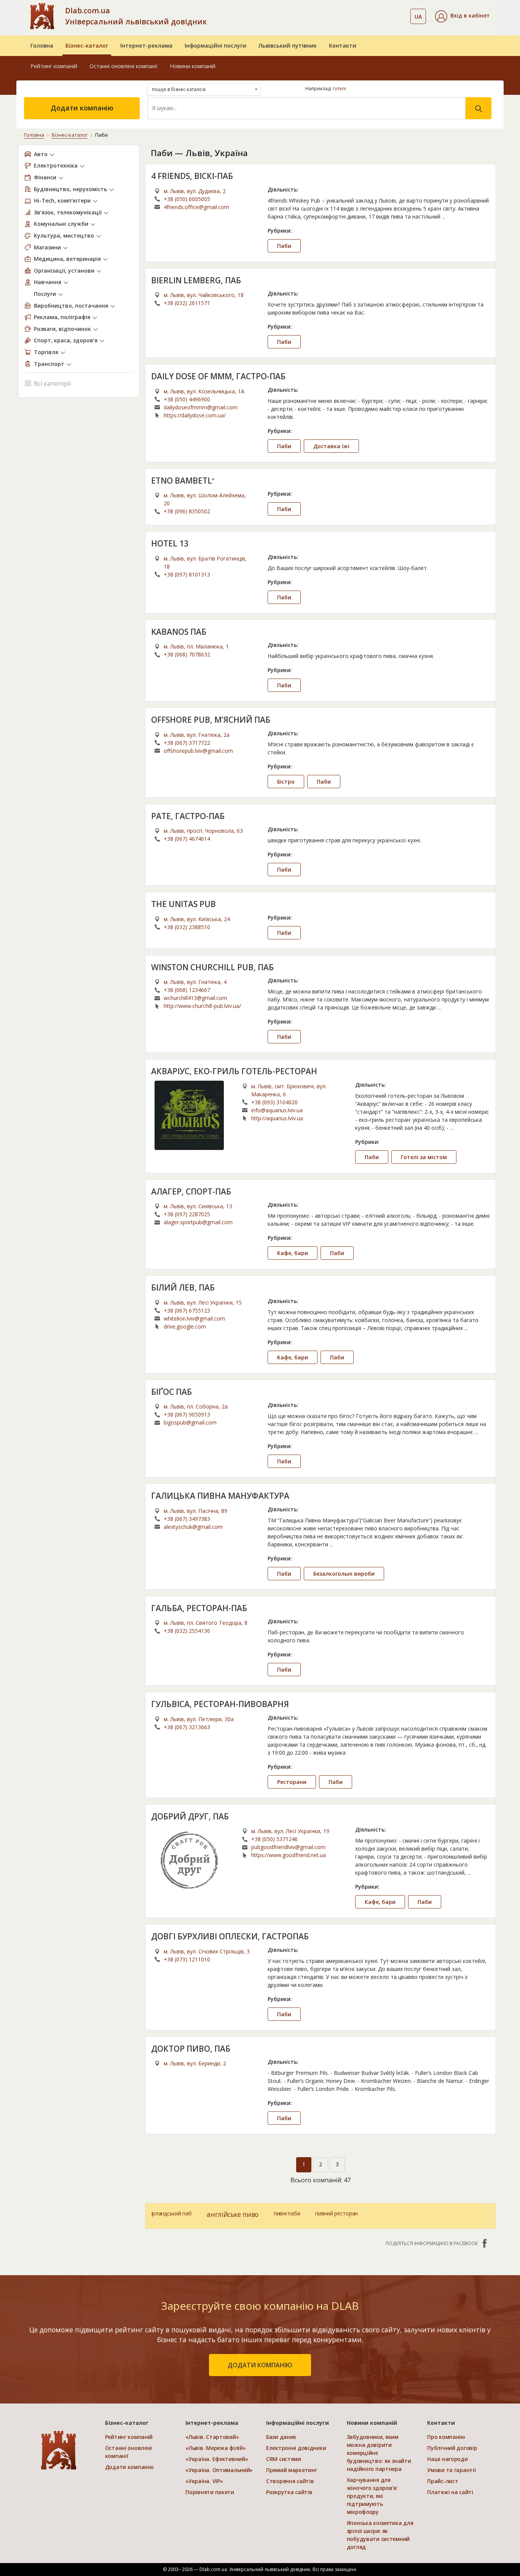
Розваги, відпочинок (62, 329)
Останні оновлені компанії (124, 66)
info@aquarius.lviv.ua (277, 1110)
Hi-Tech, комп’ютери (62, 200)
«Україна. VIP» (204, 2481)
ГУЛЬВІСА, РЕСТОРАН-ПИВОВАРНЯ (220, 1704)
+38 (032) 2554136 (187, 1631)
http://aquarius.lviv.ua (277, 1118)
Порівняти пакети (210, 2492)
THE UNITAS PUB (183, 904)
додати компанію (260, 2365)
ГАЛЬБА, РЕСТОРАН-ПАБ (199, 1608)
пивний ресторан (337, 2213)
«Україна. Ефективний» (217, 2459)
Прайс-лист (443, 2481)
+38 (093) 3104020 (274, 1102)
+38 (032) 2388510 (187, 927)
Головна (42, 46)
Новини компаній (193, 66)
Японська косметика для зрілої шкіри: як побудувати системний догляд (380, 2535)
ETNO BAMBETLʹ (183, 481)
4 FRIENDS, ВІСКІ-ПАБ (192, 176)
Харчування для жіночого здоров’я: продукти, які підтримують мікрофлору (372, 2496)
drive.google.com (185, 1326)
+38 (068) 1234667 (187, 990)
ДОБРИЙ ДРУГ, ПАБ (190, 1816)
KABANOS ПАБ (179, 632)
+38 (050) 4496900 (187, 399)
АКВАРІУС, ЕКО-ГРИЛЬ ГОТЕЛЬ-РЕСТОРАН (234, 1071)
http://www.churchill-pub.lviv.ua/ (202, 1006)
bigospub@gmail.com (190, 1422)
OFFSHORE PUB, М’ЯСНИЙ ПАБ (211, 720)
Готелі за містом (424, 1157)
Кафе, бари (293, 1253)
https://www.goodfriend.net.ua (289, 1855)
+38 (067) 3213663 (187, 1727)
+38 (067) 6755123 (187, 1310)
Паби (284, 246)
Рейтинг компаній (54, 66)
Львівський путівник (288, 46)
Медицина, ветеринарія (67, 259)
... (444, 216)
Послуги (45, 294)
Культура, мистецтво (64, 236)
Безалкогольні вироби (344, 1574)
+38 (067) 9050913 (187, 1414)
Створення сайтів (290, 2481)
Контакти (343, 46)
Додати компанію (82, 108)
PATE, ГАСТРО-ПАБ (188, 816)
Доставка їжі (331, 446)
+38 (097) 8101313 (187, 574)
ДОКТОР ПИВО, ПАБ (191, 2049)
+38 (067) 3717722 (187, 743)
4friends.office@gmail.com (196, 207)
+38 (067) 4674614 (187, 839)
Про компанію (446, 2437)
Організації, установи (64, 271)
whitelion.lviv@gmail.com (194, 1318)
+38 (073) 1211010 (187, 1959)
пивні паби (287, 2213)
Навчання (48, 282)
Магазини (47, 247)
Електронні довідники (296, 2448)
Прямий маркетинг (292, 2470)
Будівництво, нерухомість (70, 189)
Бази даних (281, 2437)
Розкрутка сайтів (289, 2492)
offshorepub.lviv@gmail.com (198, 751)
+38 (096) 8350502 (187, 511)
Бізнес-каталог (87, 46)
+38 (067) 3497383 (187, 1519)
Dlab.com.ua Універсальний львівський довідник (136, 16)
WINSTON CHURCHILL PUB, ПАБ (212, 967)
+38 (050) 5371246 (274, 1839)
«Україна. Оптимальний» (219, 2470)
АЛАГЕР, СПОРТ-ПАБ (191, 1191)
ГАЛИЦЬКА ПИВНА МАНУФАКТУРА (220, 1496)
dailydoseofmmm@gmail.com (201, 407)
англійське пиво (233, 2214)
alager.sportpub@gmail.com (198, 1222)
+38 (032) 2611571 (187, 303)
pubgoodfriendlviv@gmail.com (288, 1847)
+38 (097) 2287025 (187, 1214)
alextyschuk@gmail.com (193, 1527)
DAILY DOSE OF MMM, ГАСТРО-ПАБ (218, 376)
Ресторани (292, 1782)
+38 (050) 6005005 (187, 199)
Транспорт (49, 364)
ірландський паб (172, 2213)
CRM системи (284, 2459)
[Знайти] (479, 108)
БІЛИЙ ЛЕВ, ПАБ (183, 1287)
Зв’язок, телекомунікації (68, 212)
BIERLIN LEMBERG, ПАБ (196, 280)
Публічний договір (452, 2448)
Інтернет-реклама (146, 46)
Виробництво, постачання (71, 306)
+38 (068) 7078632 (187, 654)
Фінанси (45, 177)
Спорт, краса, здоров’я (66, 340)
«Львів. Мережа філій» (215, 2448)
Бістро (286, 782)
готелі (339, 89)
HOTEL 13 (170, 543)
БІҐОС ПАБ (171, 1392)
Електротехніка (56, 165)
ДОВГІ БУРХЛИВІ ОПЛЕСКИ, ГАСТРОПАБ (230, 1936)
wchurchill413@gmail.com (195, 998)
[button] (463, 16)
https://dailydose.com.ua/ (195, 415)
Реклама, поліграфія (62, 317)
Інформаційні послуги (215, 46)
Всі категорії (52, 383)
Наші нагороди (447, 2459)
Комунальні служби (61, 224)
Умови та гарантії (451, 2470)
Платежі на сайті (450, 2492)
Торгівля (46, 352)
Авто (41, 154)
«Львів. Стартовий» (212, 2437)
